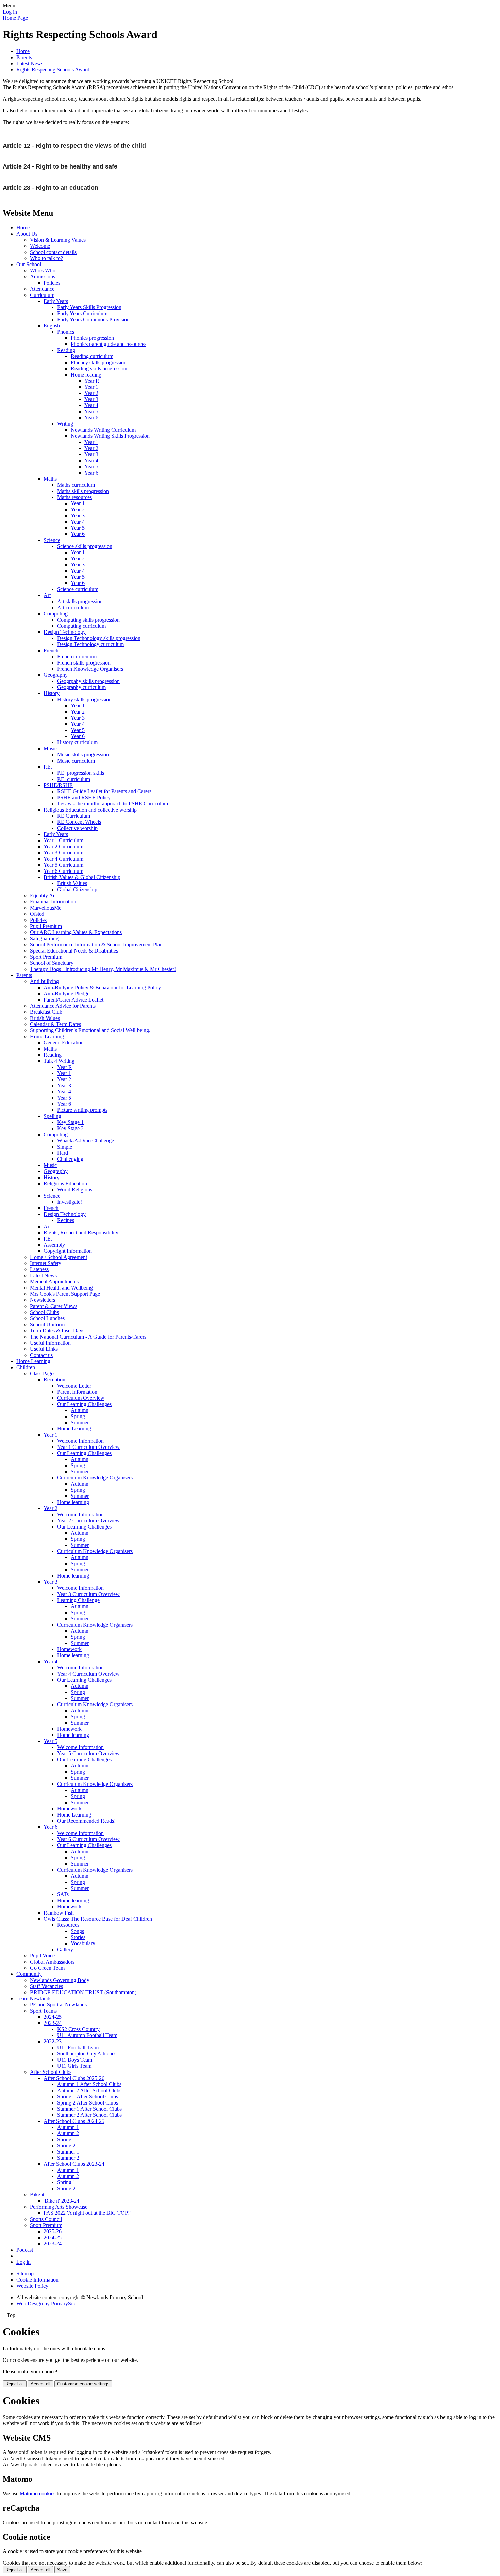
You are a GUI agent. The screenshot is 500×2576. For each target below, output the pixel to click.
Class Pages (43, 1373)
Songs (77, 1931)
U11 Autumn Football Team (87, 2035)
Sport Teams (43, 2011)
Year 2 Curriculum (63, 846)
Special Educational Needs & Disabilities (74, 951)
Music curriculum (76, 761)
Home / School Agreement (59, 1257)
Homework (69, 1649)
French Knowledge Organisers (90, 669)
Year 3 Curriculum (63, 853)
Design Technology (65, 632)
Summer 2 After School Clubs (89, 2115)
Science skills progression (85, 546)
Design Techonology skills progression (99, 638)
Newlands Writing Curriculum (103, 430)
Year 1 (91, 387)
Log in (10, 12)
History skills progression (84, 699)
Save (62, 2570)
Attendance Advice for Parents (63, 1006)
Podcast (25, 2250)
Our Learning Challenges (84, 1404)
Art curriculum (73, 607)
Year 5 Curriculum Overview (88, 1753)
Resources (68, 1925)
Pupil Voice (42, 1956)
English (52, 326)
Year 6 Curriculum (63, 871)
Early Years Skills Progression (89, 307)
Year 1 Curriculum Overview (88, 1447)
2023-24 (53, 2023)
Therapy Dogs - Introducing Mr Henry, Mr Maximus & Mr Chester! (103, 969)
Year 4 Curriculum (63, 859)
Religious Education (65, 1183)
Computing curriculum (81, 626)
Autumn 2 (68, 2133)
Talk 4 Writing (59, 1061)
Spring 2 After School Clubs (88, 2103)
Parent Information (77, 1392)
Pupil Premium (46, 926)
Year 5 (91, 411)
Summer (80, 1422)
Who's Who (43, 270)
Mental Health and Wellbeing (61, 1288)
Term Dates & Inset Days (57, 1331)
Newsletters (43, 1300)
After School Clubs (51, 2072)
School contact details (53, 252)
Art (47, 595)
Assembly (54, 1245)
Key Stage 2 (70, 1128)
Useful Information (50, 1343)
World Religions (75, 1190)
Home (23, 51)
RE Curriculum (74, 816)
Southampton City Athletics (87, 2054)
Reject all (15, 2384)
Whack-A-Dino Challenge (86, 1141)
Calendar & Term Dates (55, 1024)
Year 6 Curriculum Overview (88, 1839)
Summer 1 (68, 2152)
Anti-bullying (44, 981)
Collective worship (77, 828)
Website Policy (32, 2286)
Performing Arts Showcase (59, 2207)
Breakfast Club (46, 1012)
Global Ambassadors (52, 1962)
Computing (56, 614)
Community (29, 1974)
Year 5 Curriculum (63, 865)
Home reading (86, 375)
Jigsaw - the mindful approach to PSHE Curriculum (113, 804)
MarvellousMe (46, 908)
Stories (78, 1937)
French (51, 650)
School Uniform (47, 1324)
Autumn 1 (68, 2127)
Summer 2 (68, 2158)
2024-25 (53, 2017)
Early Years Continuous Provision (93, 319)
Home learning (73, 1502)
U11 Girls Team (74, 2066)
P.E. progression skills (81, 773)
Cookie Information (37, 2280)
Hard (63, 1153)
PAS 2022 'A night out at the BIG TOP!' (87, 2213)
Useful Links (44, 1349)
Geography (56, 675)
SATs (63, 1894)
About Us (27, 234)
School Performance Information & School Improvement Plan (96, 945)
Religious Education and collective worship (90, 810)
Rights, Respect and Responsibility (81, 1233)
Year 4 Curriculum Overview (88, 1674)
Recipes (66, 1220)
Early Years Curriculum (82, 313)
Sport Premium (46, 957)
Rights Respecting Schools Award (53, 70)
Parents (24, 57)
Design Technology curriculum (90, 644)
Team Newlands (34, 1998)
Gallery (65, 1949)
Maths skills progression (83, 491)
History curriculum (77, 742)
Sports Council (46, 2219)
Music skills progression (83, 755)
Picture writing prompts (82, 1110)
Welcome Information (80, 1441)
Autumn (80, 1410)
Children (26, 1367)
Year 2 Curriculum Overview (88, 1521)
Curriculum (42, 295)
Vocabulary (83, 1943)
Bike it (37, 2195)
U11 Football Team (78, 2047)
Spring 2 (66, 2146)
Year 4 (91, 405)
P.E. (48, 767)
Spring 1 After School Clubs (88, 2097)
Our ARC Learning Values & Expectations (76, 932)
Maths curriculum (76, 485)
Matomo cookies (38, 2493)
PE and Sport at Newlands (58, 2005)
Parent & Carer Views (54, 1306)
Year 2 (91, 393)
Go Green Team (47, 1968)
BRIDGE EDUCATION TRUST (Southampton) (83, 1992)
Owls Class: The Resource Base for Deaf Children (98, 1919)
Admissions (43, 277)
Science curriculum (78, 589)
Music (50, 748)
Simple (65, 1147)
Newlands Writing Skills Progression (110, 436)
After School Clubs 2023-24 (74, 2164)
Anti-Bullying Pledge (66, 994)
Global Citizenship (77, 889)
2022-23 (53, 2041)
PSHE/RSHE (58, 785)
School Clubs (44, 1312)
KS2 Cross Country (78, 2029)
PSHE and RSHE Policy (84, 797)
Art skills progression (80, 601)
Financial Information (53, 902)
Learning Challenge (78, 1600)
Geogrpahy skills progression (88, 681)
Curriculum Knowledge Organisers (95, 1478)
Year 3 (91, 399)
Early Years (56, 301)
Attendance (42, 289)
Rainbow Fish (59, 1913)
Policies (52, 283)
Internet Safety (46, 1263)
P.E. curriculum (74, 779)
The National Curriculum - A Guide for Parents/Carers (88, 1337)
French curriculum (77, 657)
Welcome (40, 246)
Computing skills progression (88, 620)
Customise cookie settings (83, 2384)
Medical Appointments (54, 1282)
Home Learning (47, 1036)
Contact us (41, 1355)
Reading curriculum (92, 356)
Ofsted (37, 914)
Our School (29, 264)
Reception (54, 1380)
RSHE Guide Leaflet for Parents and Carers (104, 791)
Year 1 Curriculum (63, 840)
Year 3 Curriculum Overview (88, 1594)
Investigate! (70, 1202)
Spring (78, 1416)
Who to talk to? (46, 258)
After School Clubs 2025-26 (74, 2078)
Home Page (15, 18)
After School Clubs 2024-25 (74, 2121)
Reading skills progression (99, 369)
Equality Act (43, 895)
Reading (66, 350)
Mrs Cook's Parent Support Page (65, 1294)
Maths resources (74, 497)
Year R (92, 381)
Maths (50, 479)
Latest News (30, 63)
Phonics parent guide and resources (109, 344)
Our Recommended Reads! (86, 1821)
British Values (72, 883)
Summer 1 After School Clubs (89, 2109)
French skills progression (84, 663)
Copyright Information (68, 1251)
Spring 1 (66, 2139)
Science (52, 540)
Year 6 (91, 418)
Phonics (66, 332)
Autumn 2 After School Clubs (89, 2090)
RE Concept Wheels (79, 822)
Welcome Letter (74, 1386)
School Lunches (47, 1318)
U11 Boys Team (75, 2060)
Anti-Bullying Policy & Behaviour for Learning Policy (102, 987)
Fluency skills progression (99, 362)
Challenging (70, 1159)
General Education (64, 1043)
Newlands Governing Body (60, 1980)
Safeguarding (44, 938)
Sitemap (25, 2274)
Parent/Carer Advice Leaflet (73, 1000)
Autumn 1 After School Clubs (89, 2084)
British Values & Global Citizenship (82, 877)
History (52, 693)
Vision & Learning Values (58, 240)
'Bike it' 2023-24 (61, 2201)
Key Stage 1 (70, 1122)
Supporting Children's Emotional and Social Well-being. (90, 1030)
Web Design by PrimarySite (46, 2303)
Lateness (39, 1269)
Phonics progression (92, 338)
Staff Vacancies (46, 1986)
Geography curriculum (81, 687)
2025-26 (53, 2231)
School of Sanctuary (52, 963)
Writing (65, 424)
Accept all (40, 2384)
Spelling (52, 1116)
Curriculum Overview (81, 1398)
